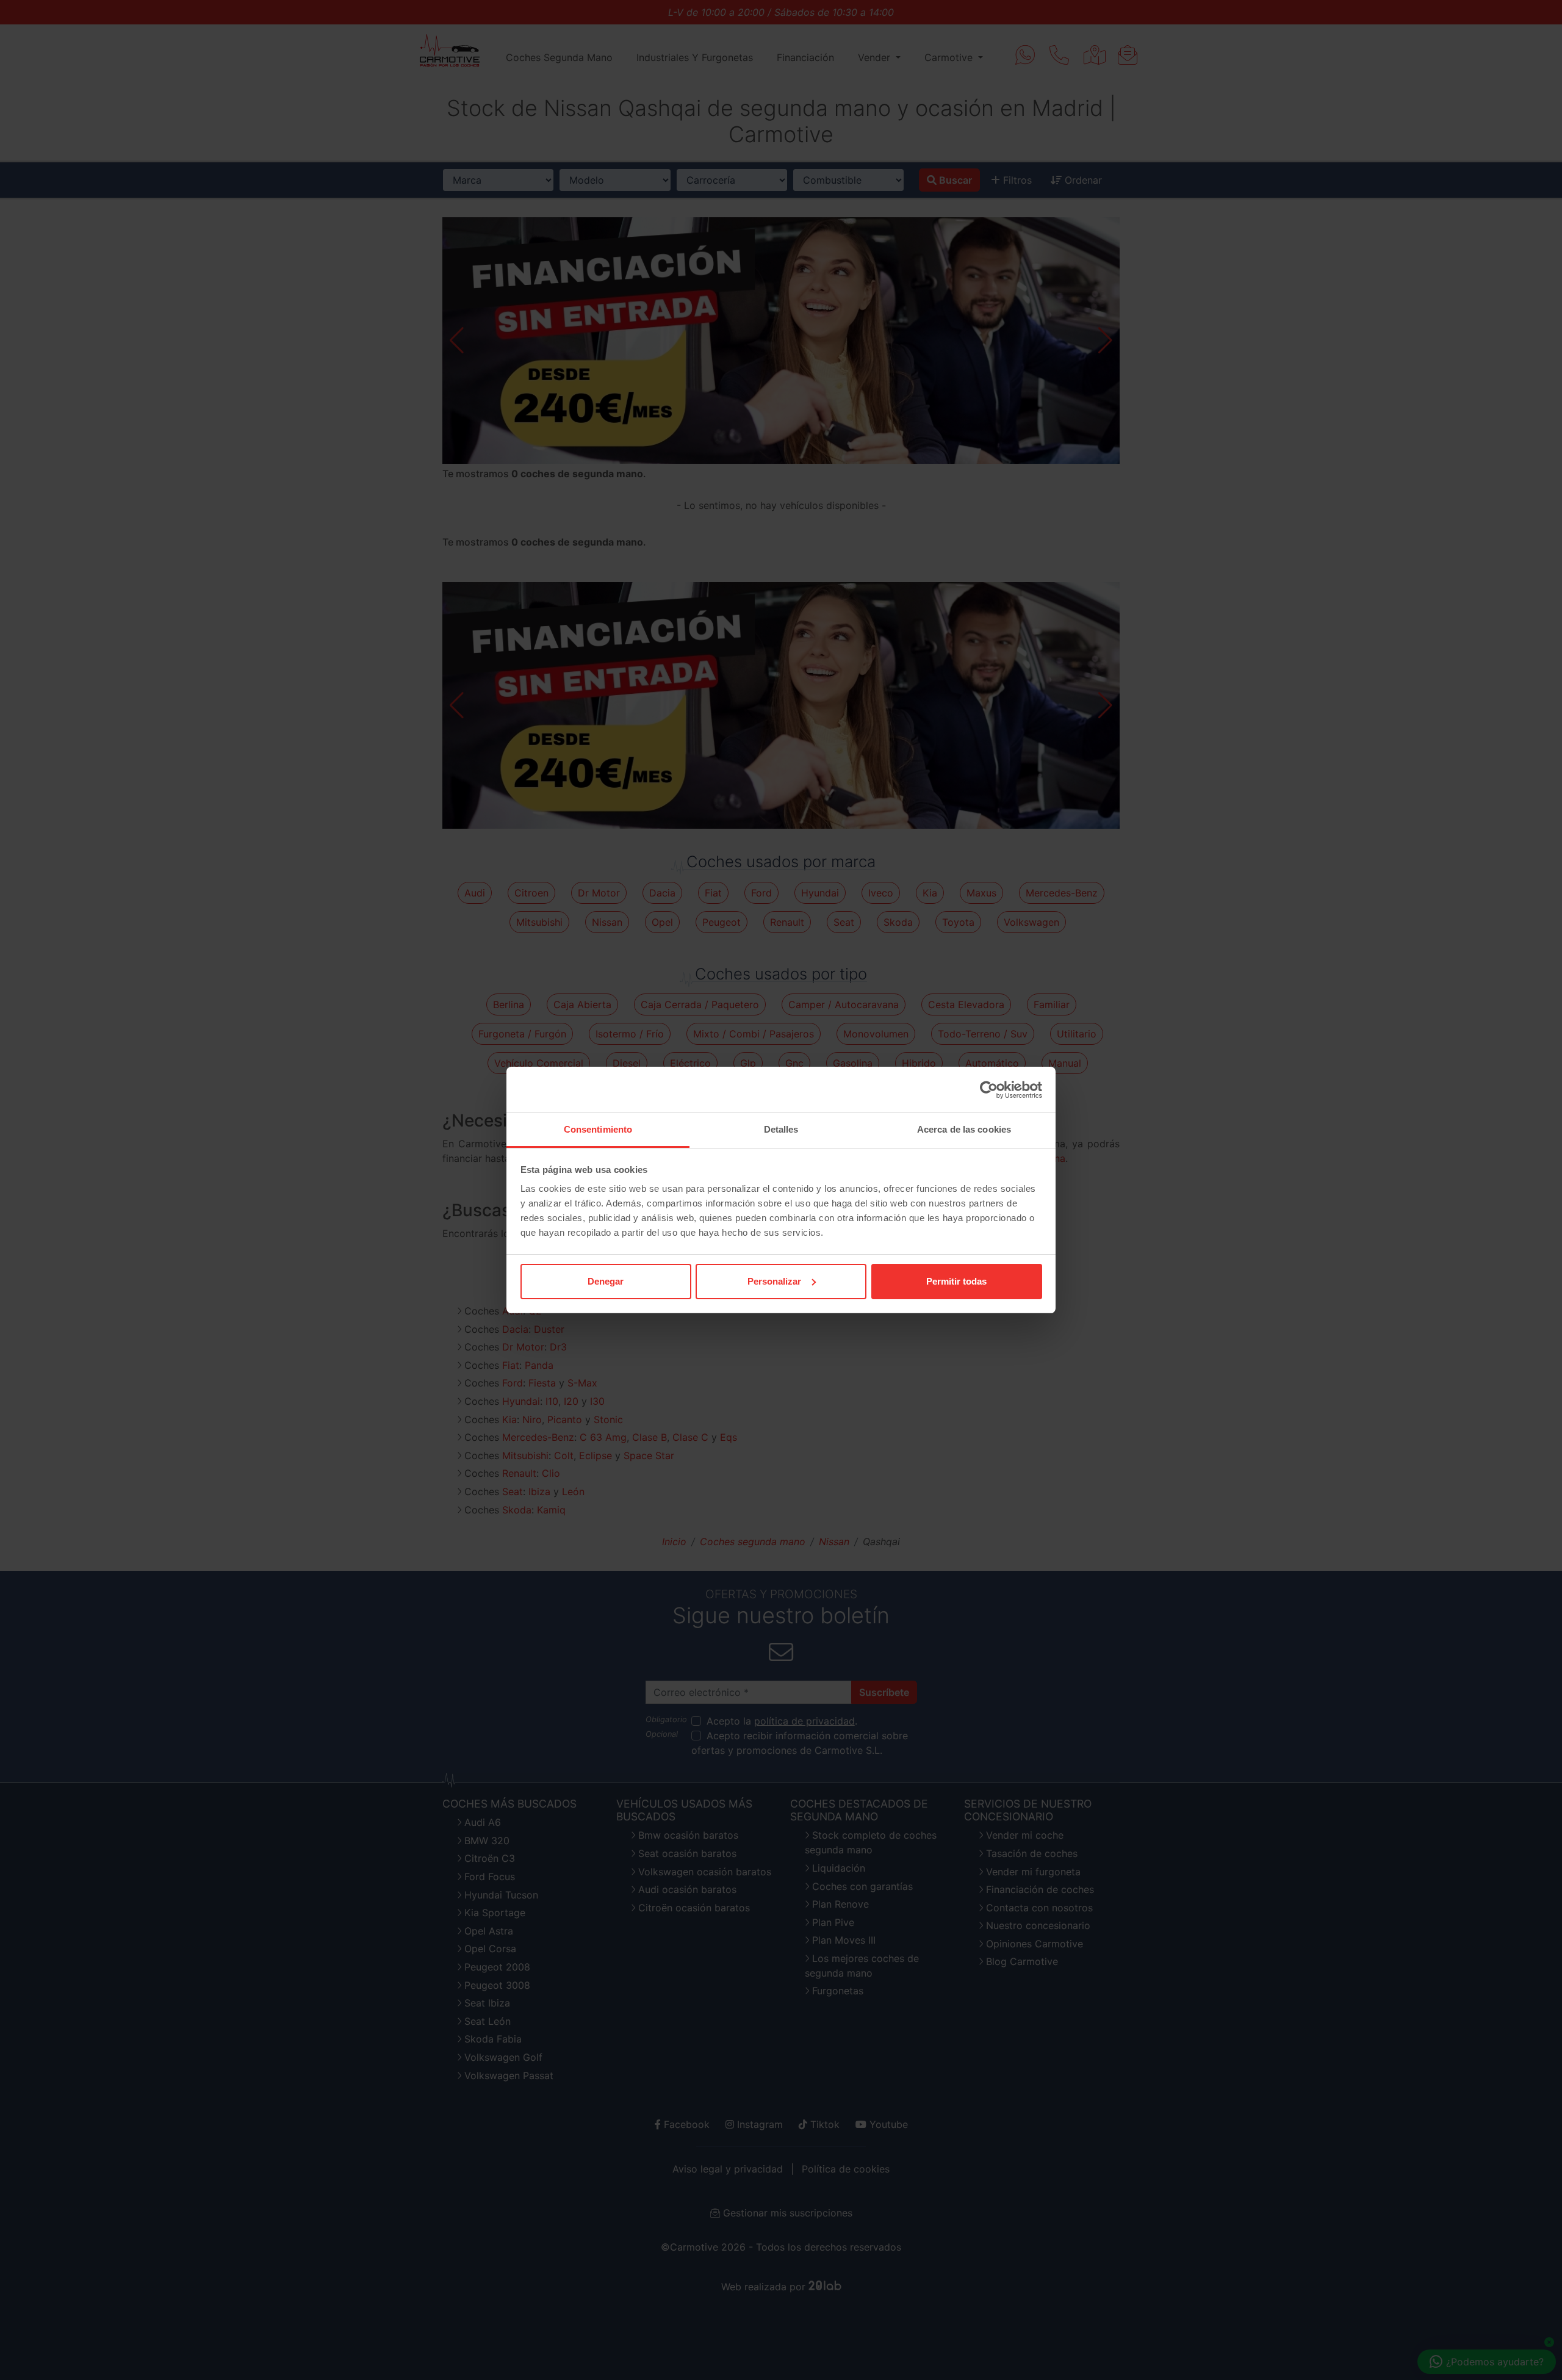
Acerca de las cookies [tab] (964, 1129)
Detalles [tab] (781, 1129)
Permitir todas (956, 1281)
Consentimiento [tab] (598, 1129)
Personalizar (774, 1281)
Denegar (606, 1281)
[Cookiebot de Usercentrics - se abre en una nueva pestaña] (989, 1090)
